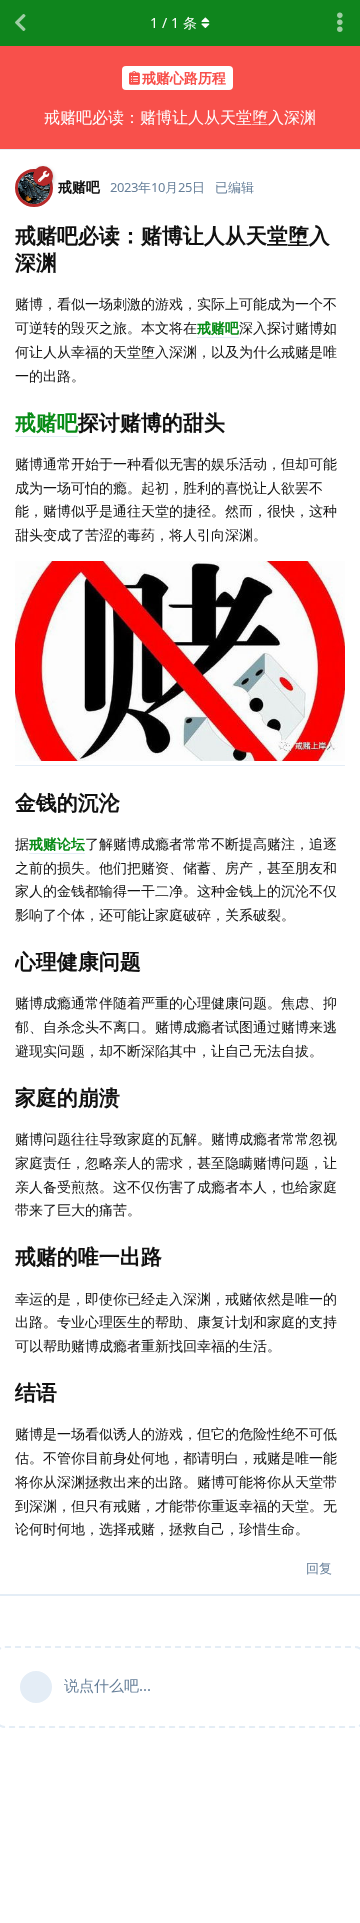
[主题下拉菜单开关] (340, 23)
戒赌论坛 (57, 843)
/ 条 (173, 22)
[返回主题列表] (20, 23)
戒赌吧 (218, 327)
